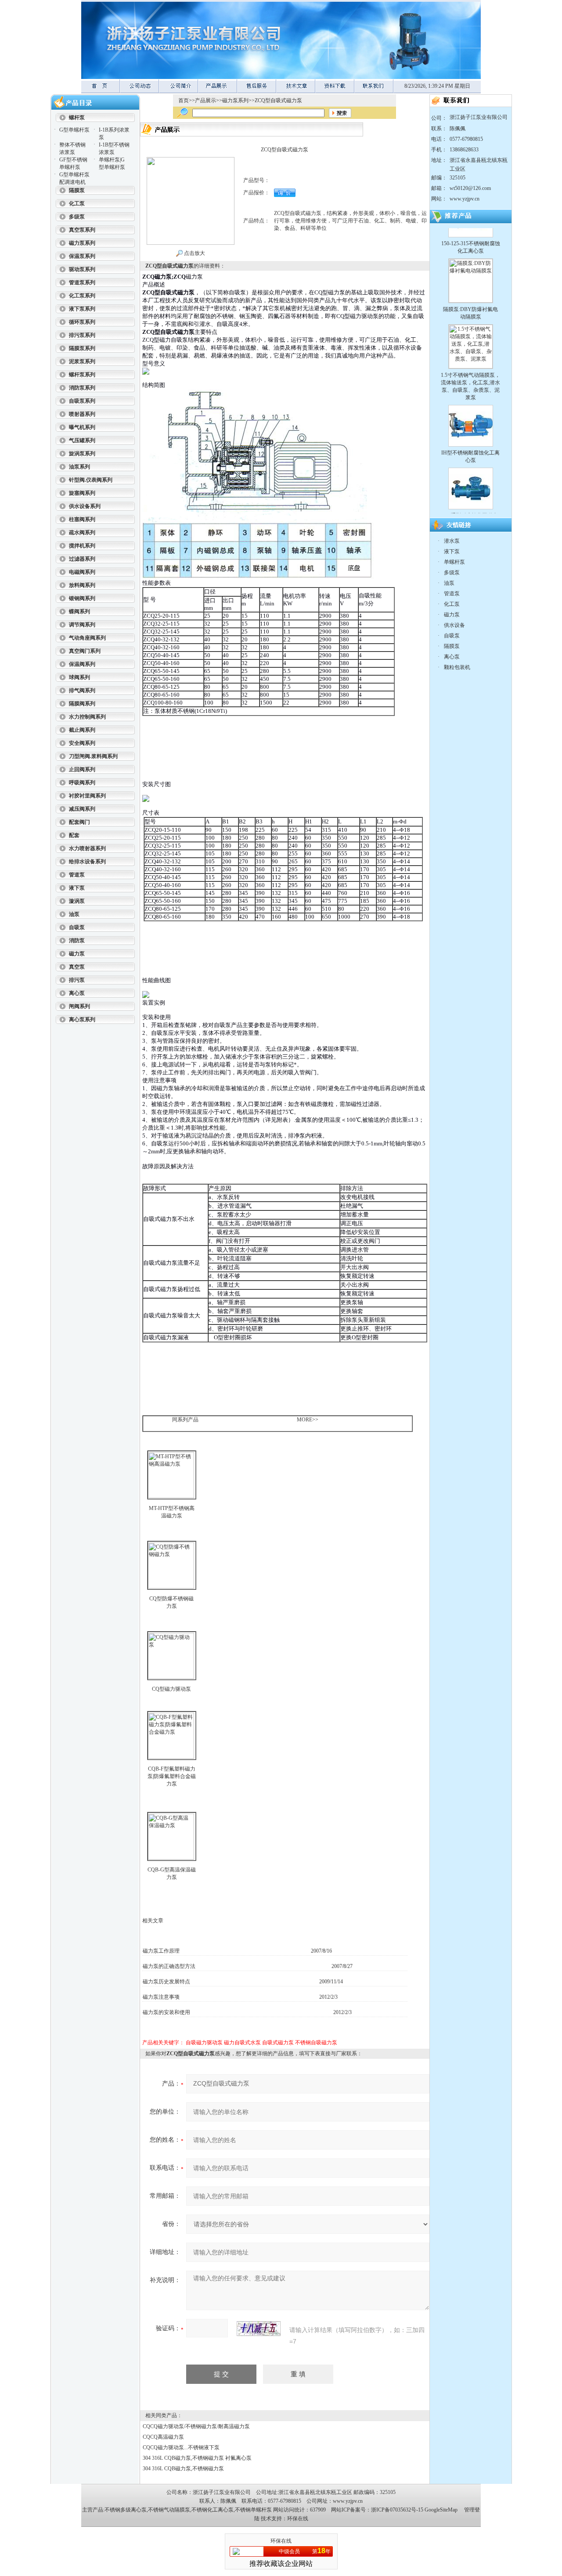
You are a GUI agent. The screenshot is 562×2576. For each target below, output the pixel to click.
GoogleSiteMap (441, 2510)
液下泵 (452, 551)
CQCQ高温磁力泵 (163, 2437)
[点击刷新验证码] (259, 2329)
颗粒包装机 (457, 667)
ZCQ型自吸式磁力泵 (278, 100)
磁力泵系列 (235, 100)
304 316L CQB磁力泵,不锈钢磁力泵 (183, 2469)
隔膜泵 (452, 646)
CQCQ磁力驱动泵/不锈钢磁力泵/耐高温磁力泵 (196, 2426)
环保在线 (298, 2519)
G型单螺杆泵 (74, 130)
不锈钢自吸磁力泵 (316, 2043)
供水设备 (454, 625)
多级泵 (452, 572)
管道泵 (452, 594)
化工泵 (452, 604)
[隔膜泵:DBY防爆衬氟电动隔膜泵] (471, 233)
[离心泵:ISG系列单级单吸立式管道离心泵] (471, 505)
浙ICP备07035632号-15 (397, 2510)
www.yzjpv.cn (465, 199)
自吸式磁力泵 (278, 2043)
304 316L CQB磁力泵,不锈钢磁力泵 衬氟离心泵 (197, 2458)
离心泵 (452, 657)
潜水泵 (452, 541)
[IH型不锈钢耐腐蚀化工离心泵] (471, 386)
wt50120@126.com (470, 188)
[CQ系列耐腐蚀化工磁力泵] (471, 448)
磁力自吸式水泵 (242, 2043)
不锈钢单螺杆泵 (253, 2510)
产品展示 (205, 100)
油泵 (449, 583)
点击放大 (194, 253)
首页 (184, 100)
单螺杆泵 (454, 562)
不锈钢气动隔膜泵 (169, 2510)
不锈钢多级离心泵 (126, 2510)
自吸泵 (452, 636)
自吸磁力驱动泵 (204, 2043)
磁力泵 (452, 615)
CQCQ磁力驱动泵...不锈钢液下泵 (181, 2447)
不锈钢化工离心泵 (213, 2510)
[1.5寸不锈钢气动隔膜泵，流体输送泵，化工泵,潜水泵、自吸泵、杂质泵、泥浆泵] (471, 299)
